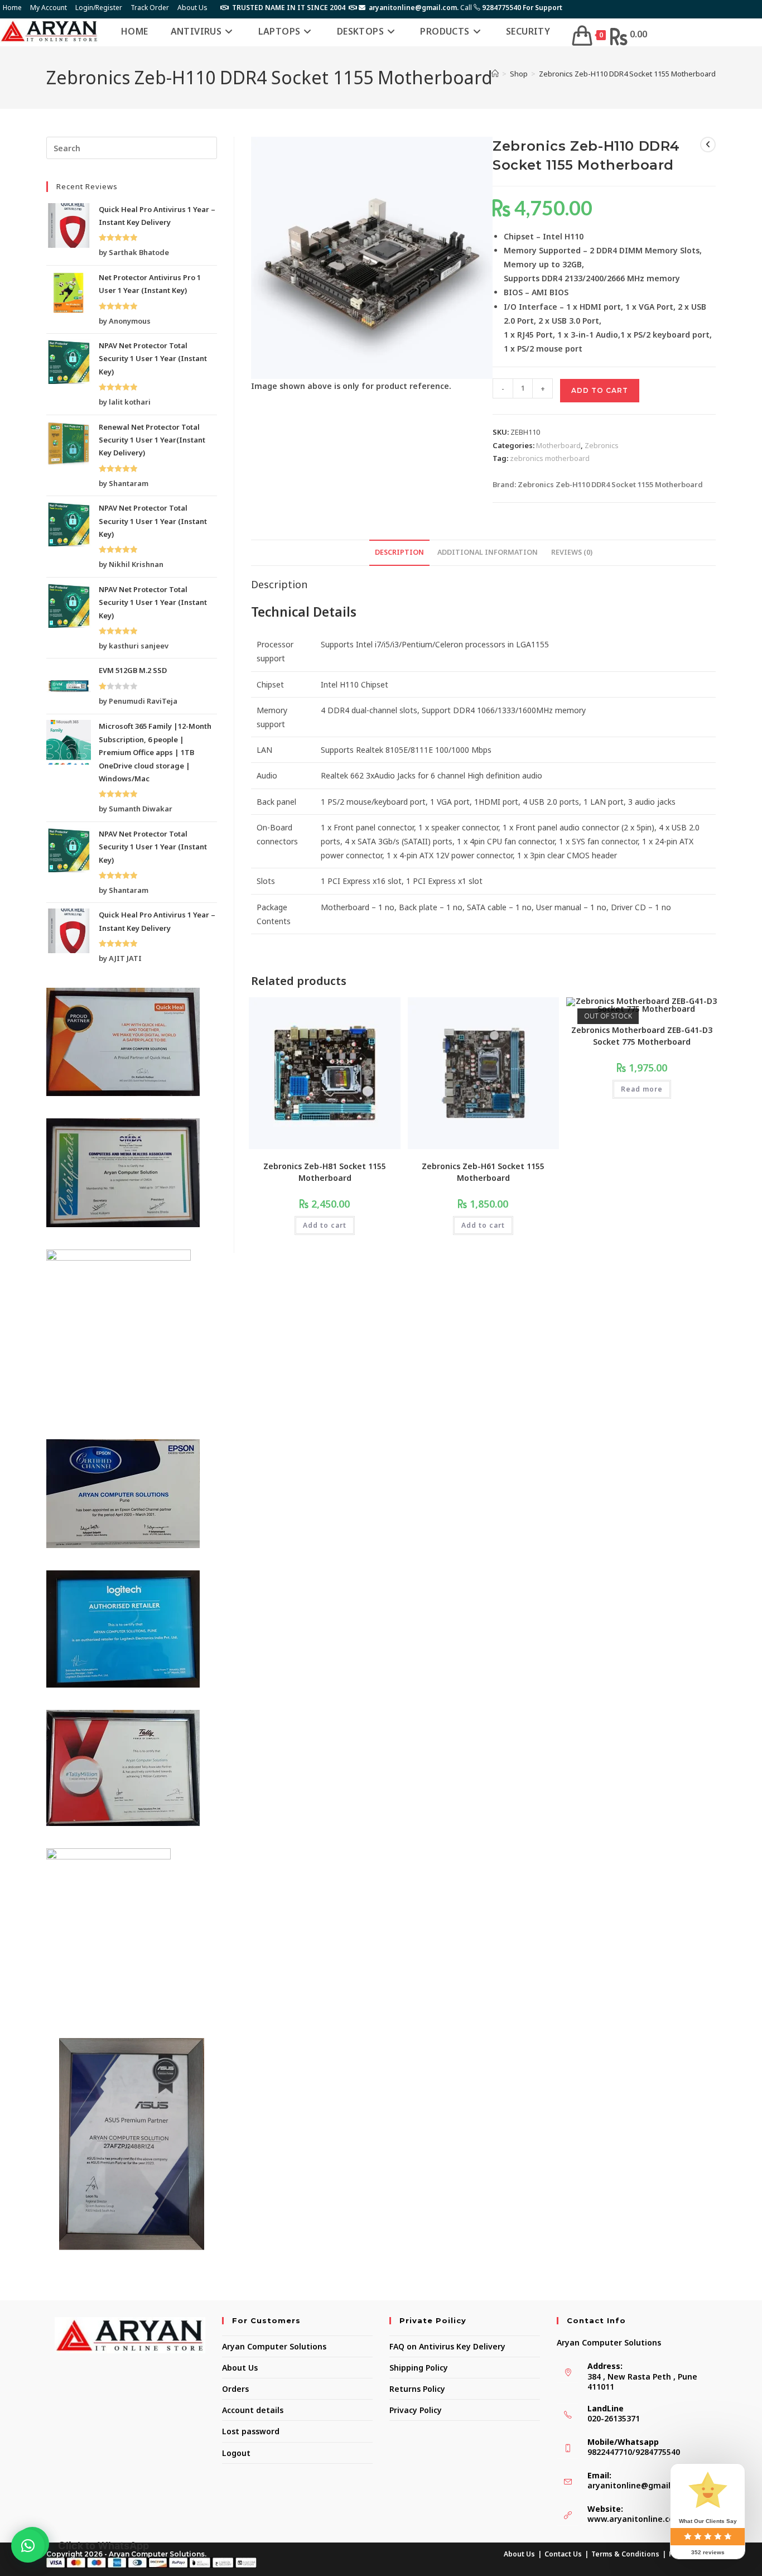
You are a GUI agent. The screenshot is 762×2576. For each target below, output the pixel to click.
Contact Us (563, 2554)
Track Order (150, 8)
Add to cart (600, 390)
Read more (642, 1089)
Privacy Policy (416, 2410)
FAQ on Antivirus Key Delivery (447, 2346)
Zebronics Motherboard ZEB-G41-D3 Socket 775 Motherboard (642, 1036)
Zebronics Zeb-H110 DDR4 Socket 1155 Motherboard (627, 74)
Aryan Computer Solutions (274, 2346)
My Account (49, 8)
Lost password (251, 2431)
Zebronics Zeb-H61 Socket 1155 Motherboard (483, 1172)
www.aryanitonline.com (635, 2519)
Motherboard (558, 445)
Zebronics (602, 445)
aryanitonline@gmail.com (638, 2485)
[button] (28, 2546)
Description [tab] (399, 552)
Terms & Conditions (625, 2554)
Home (12, 8)
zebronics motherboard (550, 458)
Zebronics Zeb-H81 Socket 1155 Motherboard (325, 1172)
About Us (192, 8)
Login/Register (99, 8)
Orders (235, 2389)
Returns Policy (417, 2389)
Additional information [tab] (488, 552)
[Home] (495, 74)
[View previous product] (708, 145)
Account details (253, 2410)
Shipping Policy (419, 2368)
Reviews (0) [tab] (572, 552)
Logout (236, 2453)
